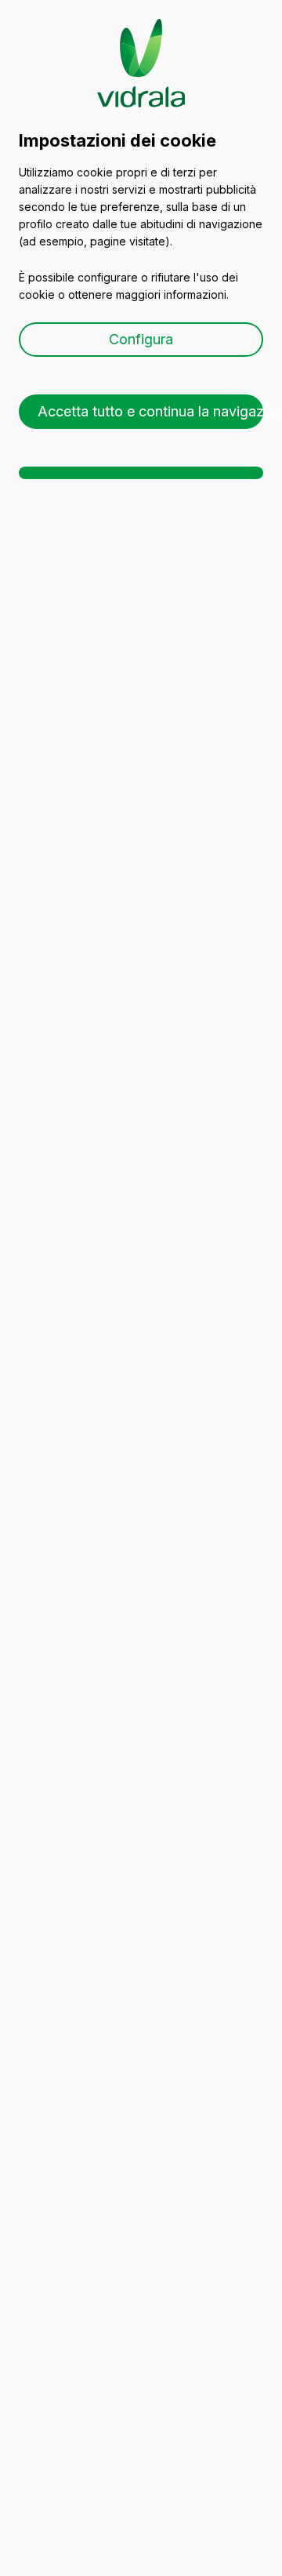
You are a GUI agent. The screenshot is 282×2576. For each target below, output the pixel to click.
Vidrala (141, 48)
